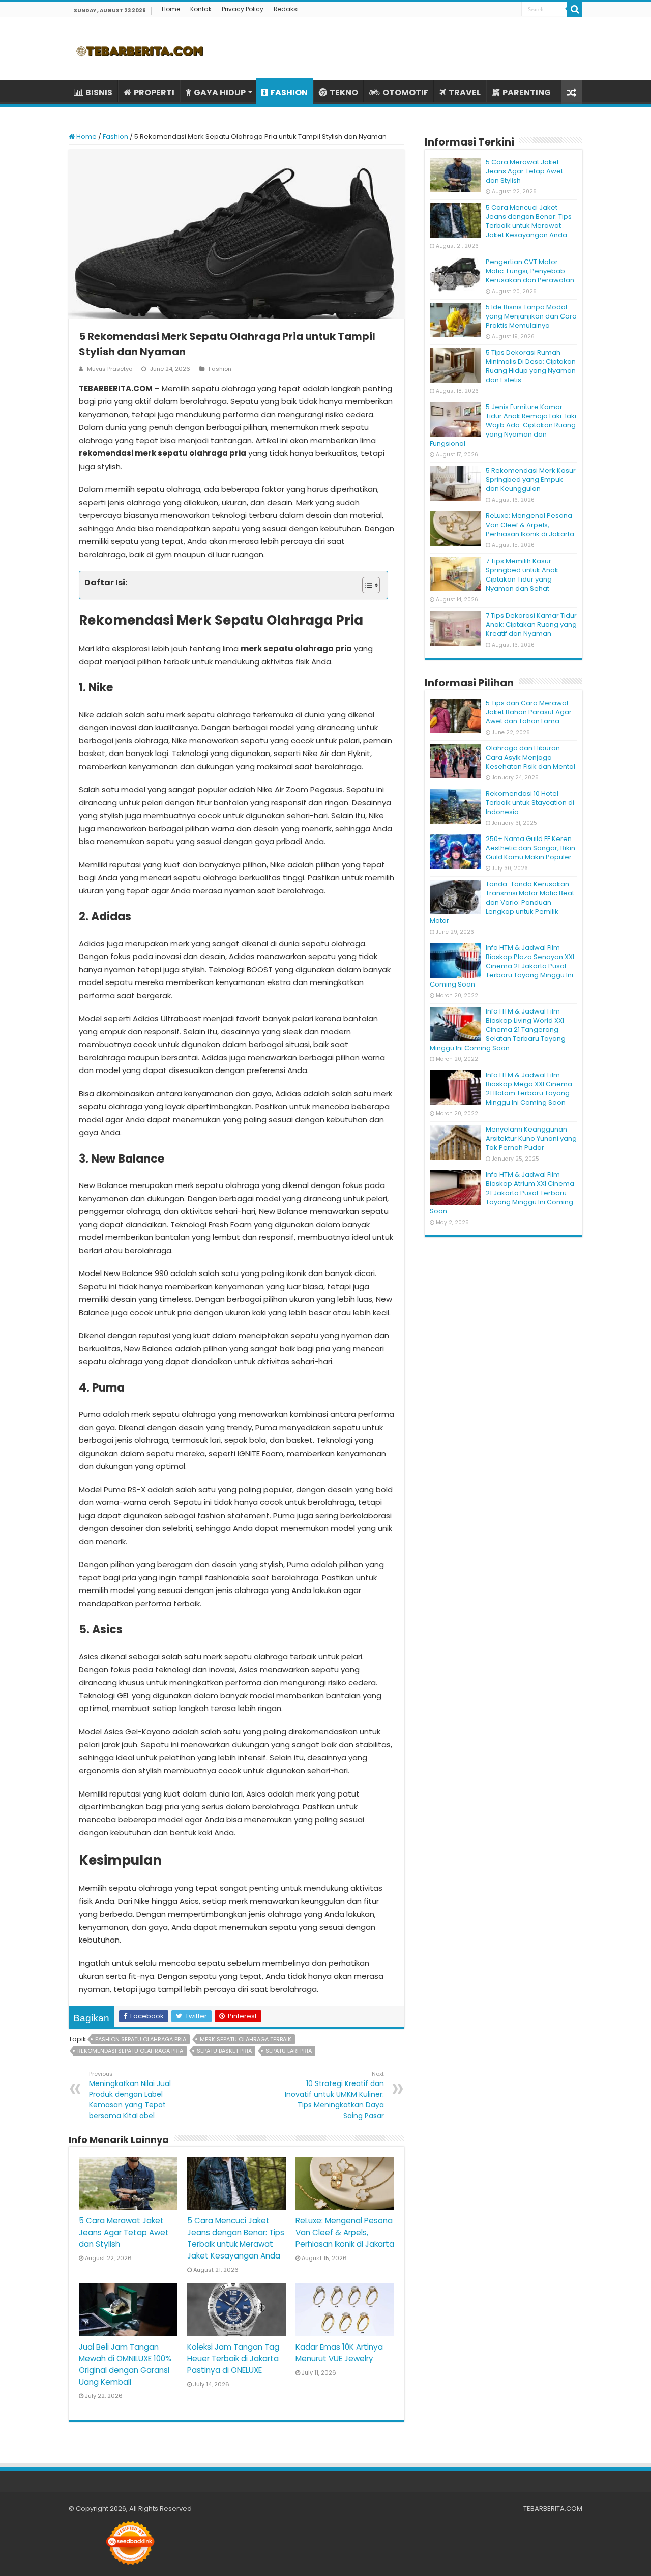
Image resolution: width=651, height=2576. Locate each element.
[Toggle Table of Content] (366, 585)
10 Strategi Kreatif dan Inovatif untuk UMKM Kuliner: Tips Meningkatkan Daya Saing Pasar (334, 2095)
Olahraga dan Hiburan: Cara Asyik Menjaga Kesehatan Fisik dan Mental (530, 757)
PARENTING (527, 92)
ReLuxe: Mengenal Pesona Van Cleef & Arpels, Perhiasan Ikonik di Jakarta (345, 2232)
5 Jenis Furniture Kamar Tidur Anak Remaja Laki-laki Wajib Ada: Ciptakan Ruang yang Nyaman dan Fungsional (503, 425)
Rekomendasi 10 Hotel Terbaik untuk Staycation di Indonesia (530, 803)
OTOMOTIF (405, 92)
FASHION (289, 92)
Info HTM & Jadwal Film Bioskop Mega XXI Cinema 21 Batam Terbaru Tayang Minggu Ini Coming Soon (529, 1089)
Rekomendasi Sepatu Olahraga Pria (130, 2051)
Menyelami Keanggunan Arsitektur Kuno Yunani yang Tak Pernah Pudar (531, 1138)
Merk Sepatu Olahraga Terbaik (246, 2039)
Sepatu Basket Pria (224, 2051)
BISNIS (99, 92)
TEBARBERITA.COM (553, 2509)
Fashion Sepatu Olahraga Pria (141, 2039)
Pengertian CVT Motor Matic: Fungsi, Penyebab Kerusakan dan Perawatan (530, 271)
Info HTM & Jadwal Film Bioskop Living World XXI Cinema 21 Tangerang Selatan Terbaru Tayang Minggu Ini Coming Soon (498, 1030)
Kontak (201, 9)
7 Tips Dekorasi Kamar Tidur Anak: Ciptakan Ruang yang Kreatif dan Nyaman (531, 625)
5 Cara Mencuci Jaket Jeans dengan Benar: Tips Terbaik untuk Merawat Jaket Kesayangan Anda (529, 221)
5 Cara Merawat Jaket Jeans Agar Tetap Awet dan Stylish (124, 2232)
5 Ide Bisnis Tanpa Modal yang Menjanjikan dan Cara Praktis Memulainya (531, 316)
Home (171, 9)
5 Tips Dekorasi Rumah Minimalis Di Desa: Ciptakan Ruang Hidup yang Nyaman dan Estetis (531, 366)
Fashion (115, 137)
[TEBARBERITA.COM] (140, 49)
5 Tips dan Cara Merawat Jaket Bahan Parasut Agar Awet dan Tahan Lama (529, 712)
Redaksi (286, 9)
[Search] (575, 9)
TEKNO (344, 92)
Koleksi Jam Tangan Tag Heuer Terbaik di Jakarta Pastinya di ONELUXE (233, 2358)
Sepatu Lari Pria (289, 2051)
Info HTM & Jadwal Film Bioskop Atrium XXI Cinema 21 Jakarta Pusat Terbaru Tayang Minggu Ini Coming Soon (502, 1193)
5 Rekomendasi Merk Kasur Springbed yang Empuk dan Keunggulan (531, 480)
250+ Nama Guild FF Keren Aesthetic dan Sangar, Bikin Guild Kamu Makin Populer (530, 848)
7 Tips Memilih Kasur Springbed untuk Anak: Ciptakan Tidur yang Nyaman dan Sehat (523, 575)
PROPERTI (154, 92)
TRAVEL (465, 92)
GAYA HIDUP (220, 92)
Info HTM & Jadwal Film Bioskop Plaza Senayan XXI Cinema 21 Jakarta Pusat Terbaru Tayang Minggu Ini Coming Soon (502, 966)
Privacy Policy (243, 9)
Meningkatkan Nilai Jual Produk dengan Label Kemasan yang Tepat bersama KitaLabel (130, 2095)
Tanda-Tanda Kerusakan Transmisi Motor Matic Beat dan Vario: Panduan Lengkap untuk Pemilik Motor (502, 902)
